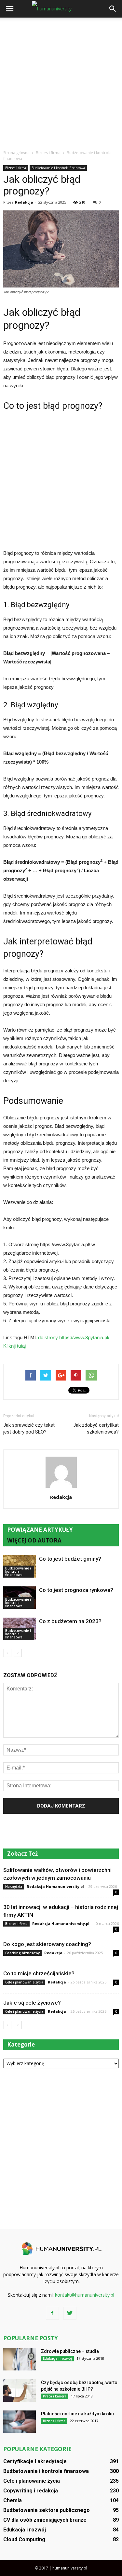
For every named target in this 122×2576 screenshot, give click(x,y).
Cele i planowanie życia (24, 1982)
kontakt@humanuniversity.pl (85, 2295)
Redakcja (24, 202)
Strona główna (16, 153)
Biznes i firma (16, 168)
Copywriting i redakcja (31, 2491)
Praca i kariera (55, 2396)
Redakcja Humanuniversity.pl (55, 1886)
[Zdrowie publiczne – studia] (20, 2359)
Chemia (13, 2500)
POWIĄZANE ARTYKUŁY (40, 1530)
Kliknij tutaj (14, 1346)
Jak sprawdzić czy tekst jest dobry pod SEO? (29, 1428)
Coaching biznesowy (22, 1953)
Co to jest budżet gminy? (70, 1559)
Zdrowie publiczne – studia (70, 2351)
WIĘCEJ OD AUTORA (34, 1540)
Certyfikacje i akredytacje (35, 2461)
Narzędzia (14, 1887)
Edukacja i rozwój (57, 2358)
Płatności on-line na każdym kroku (77, 2414)
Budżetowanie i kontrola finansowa (58, 168)
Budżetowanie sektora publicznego (47, 2510)
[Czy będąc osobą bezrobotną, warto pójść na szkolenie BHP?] (20, 2390)
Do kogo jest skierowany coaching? (47, 1944)
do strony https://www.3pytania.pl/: (74, 1337)
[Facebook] (52, 2313)
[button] (113, 9)
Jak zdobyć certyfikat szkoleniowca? (96, 1428)
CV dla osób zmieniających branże (45, 2520)
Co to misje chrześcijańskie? (39, 1973)
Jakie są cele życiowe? (32, 2003)
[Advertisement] (61, 82)
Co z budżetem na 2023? (70, 1621)
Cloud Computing (24, 2539)
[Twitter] (70, 2313)
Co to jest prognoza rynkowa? (76, 1590)
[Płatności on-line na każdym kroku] (20, 2422)
